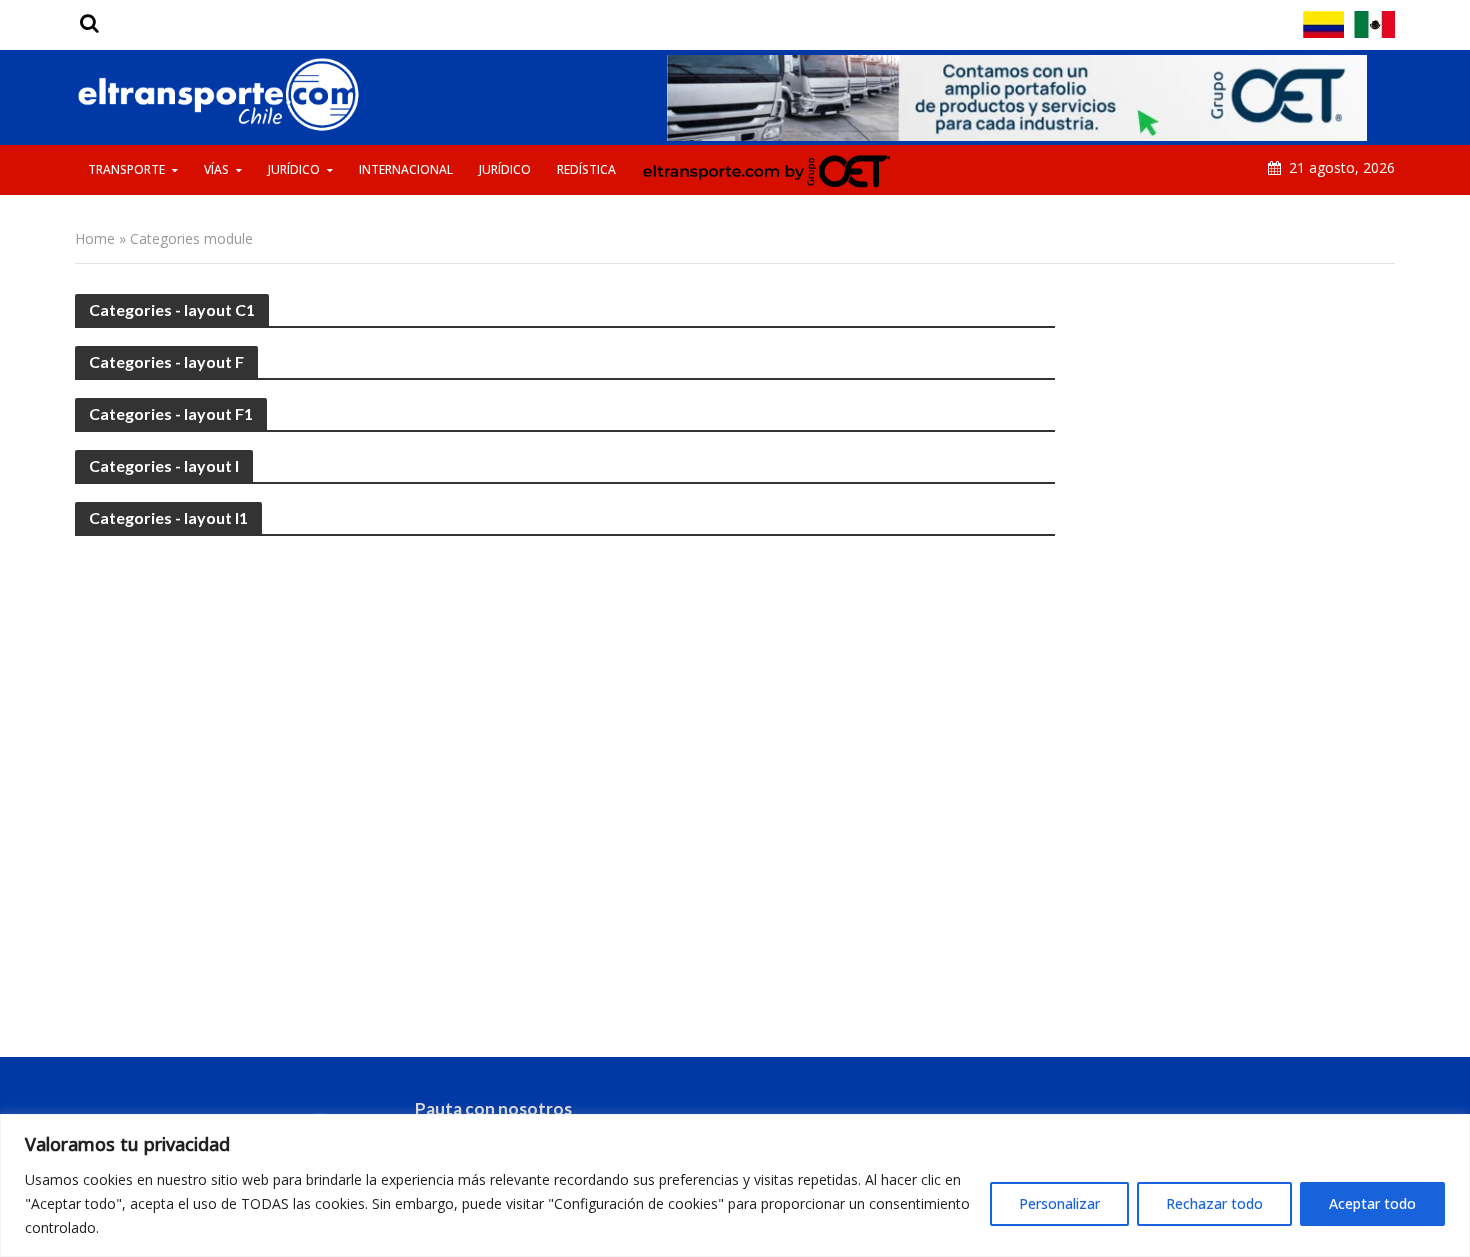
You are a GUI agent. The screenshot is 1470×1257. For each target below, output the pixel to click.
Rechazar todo (1214, 1203)
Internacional (406, 169)
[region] (735, 1185)
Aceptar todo (1372, 1203)
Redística (586, 169)
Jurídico (294, 169)
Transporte (126, 169)
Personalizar (1059, 1203)
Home (95, 238)
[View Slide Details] (1017, 98)
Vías (216, 169)
